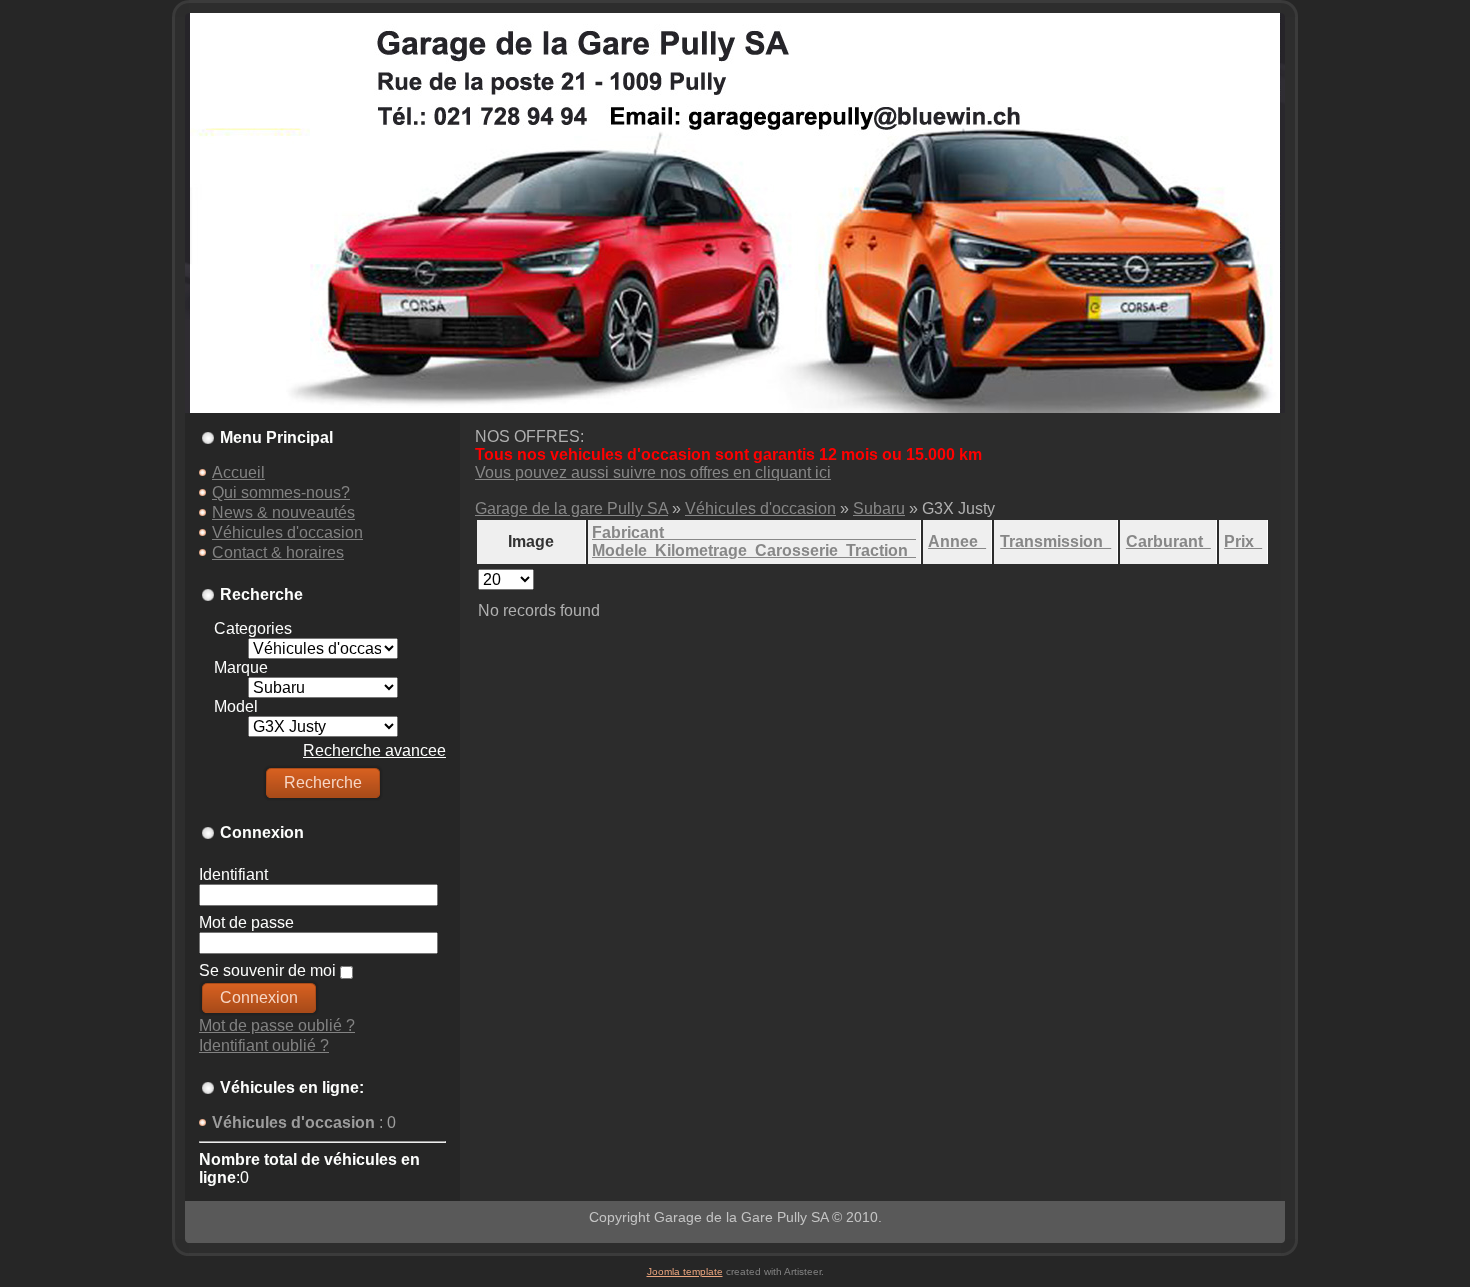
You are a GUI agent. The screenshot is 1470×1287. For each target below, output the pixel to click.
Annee (957, 541)
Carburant (1168, 541)
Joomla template (685, 1271)
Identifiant (233, 874)
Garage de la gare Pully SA (571, 508)
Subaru (879, 508)
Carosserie (800, 550)
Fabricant (754, 532)
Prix (1243, 541)
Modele (623, 550)
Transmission (1055, 541)
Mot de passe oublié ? (277, 1025)
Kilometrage (705, 550)
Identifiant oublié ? (264, 1045)
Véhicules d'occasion (760, 508)
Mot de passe (246, 922)
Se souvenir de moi (267, 970)
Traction (881, 550)
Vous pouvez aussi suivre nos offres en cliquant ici (653, 472)
